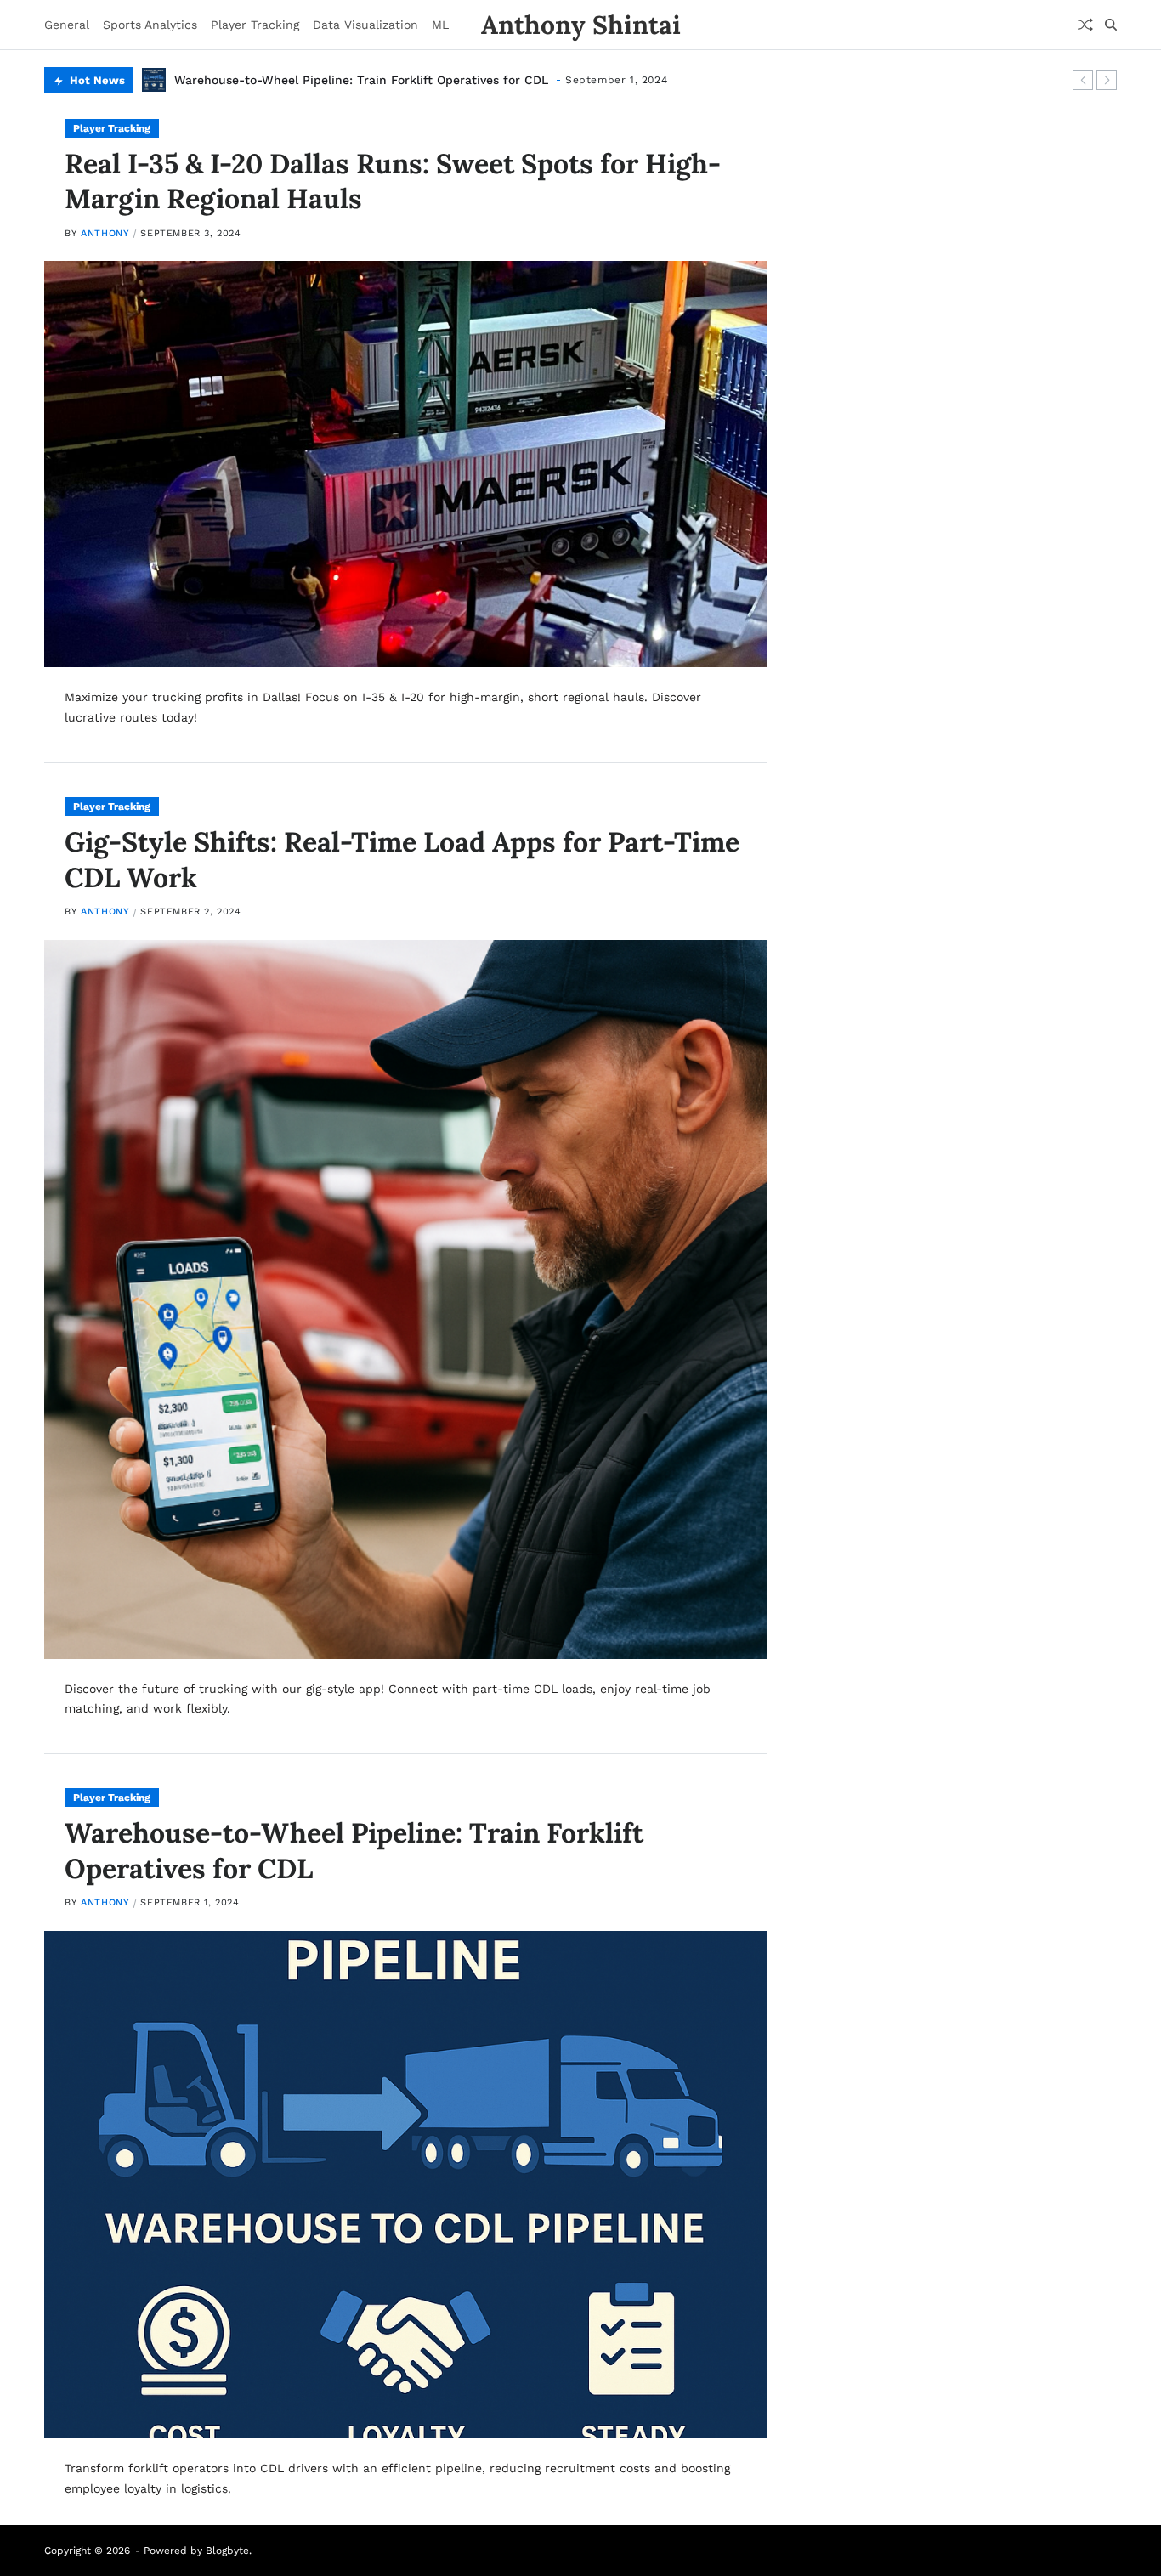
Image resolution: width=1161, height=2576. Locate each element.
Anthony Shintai (581, 25)
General (67, 25)
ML (440, 25)
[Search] (1111, 25)
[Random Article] (1085, 25)
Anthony (105, 233)
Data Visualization (365, 25)
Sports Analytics (150, 25)
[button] (1083, 80)
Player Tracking (255, 25)
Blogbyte (227, 2551)
